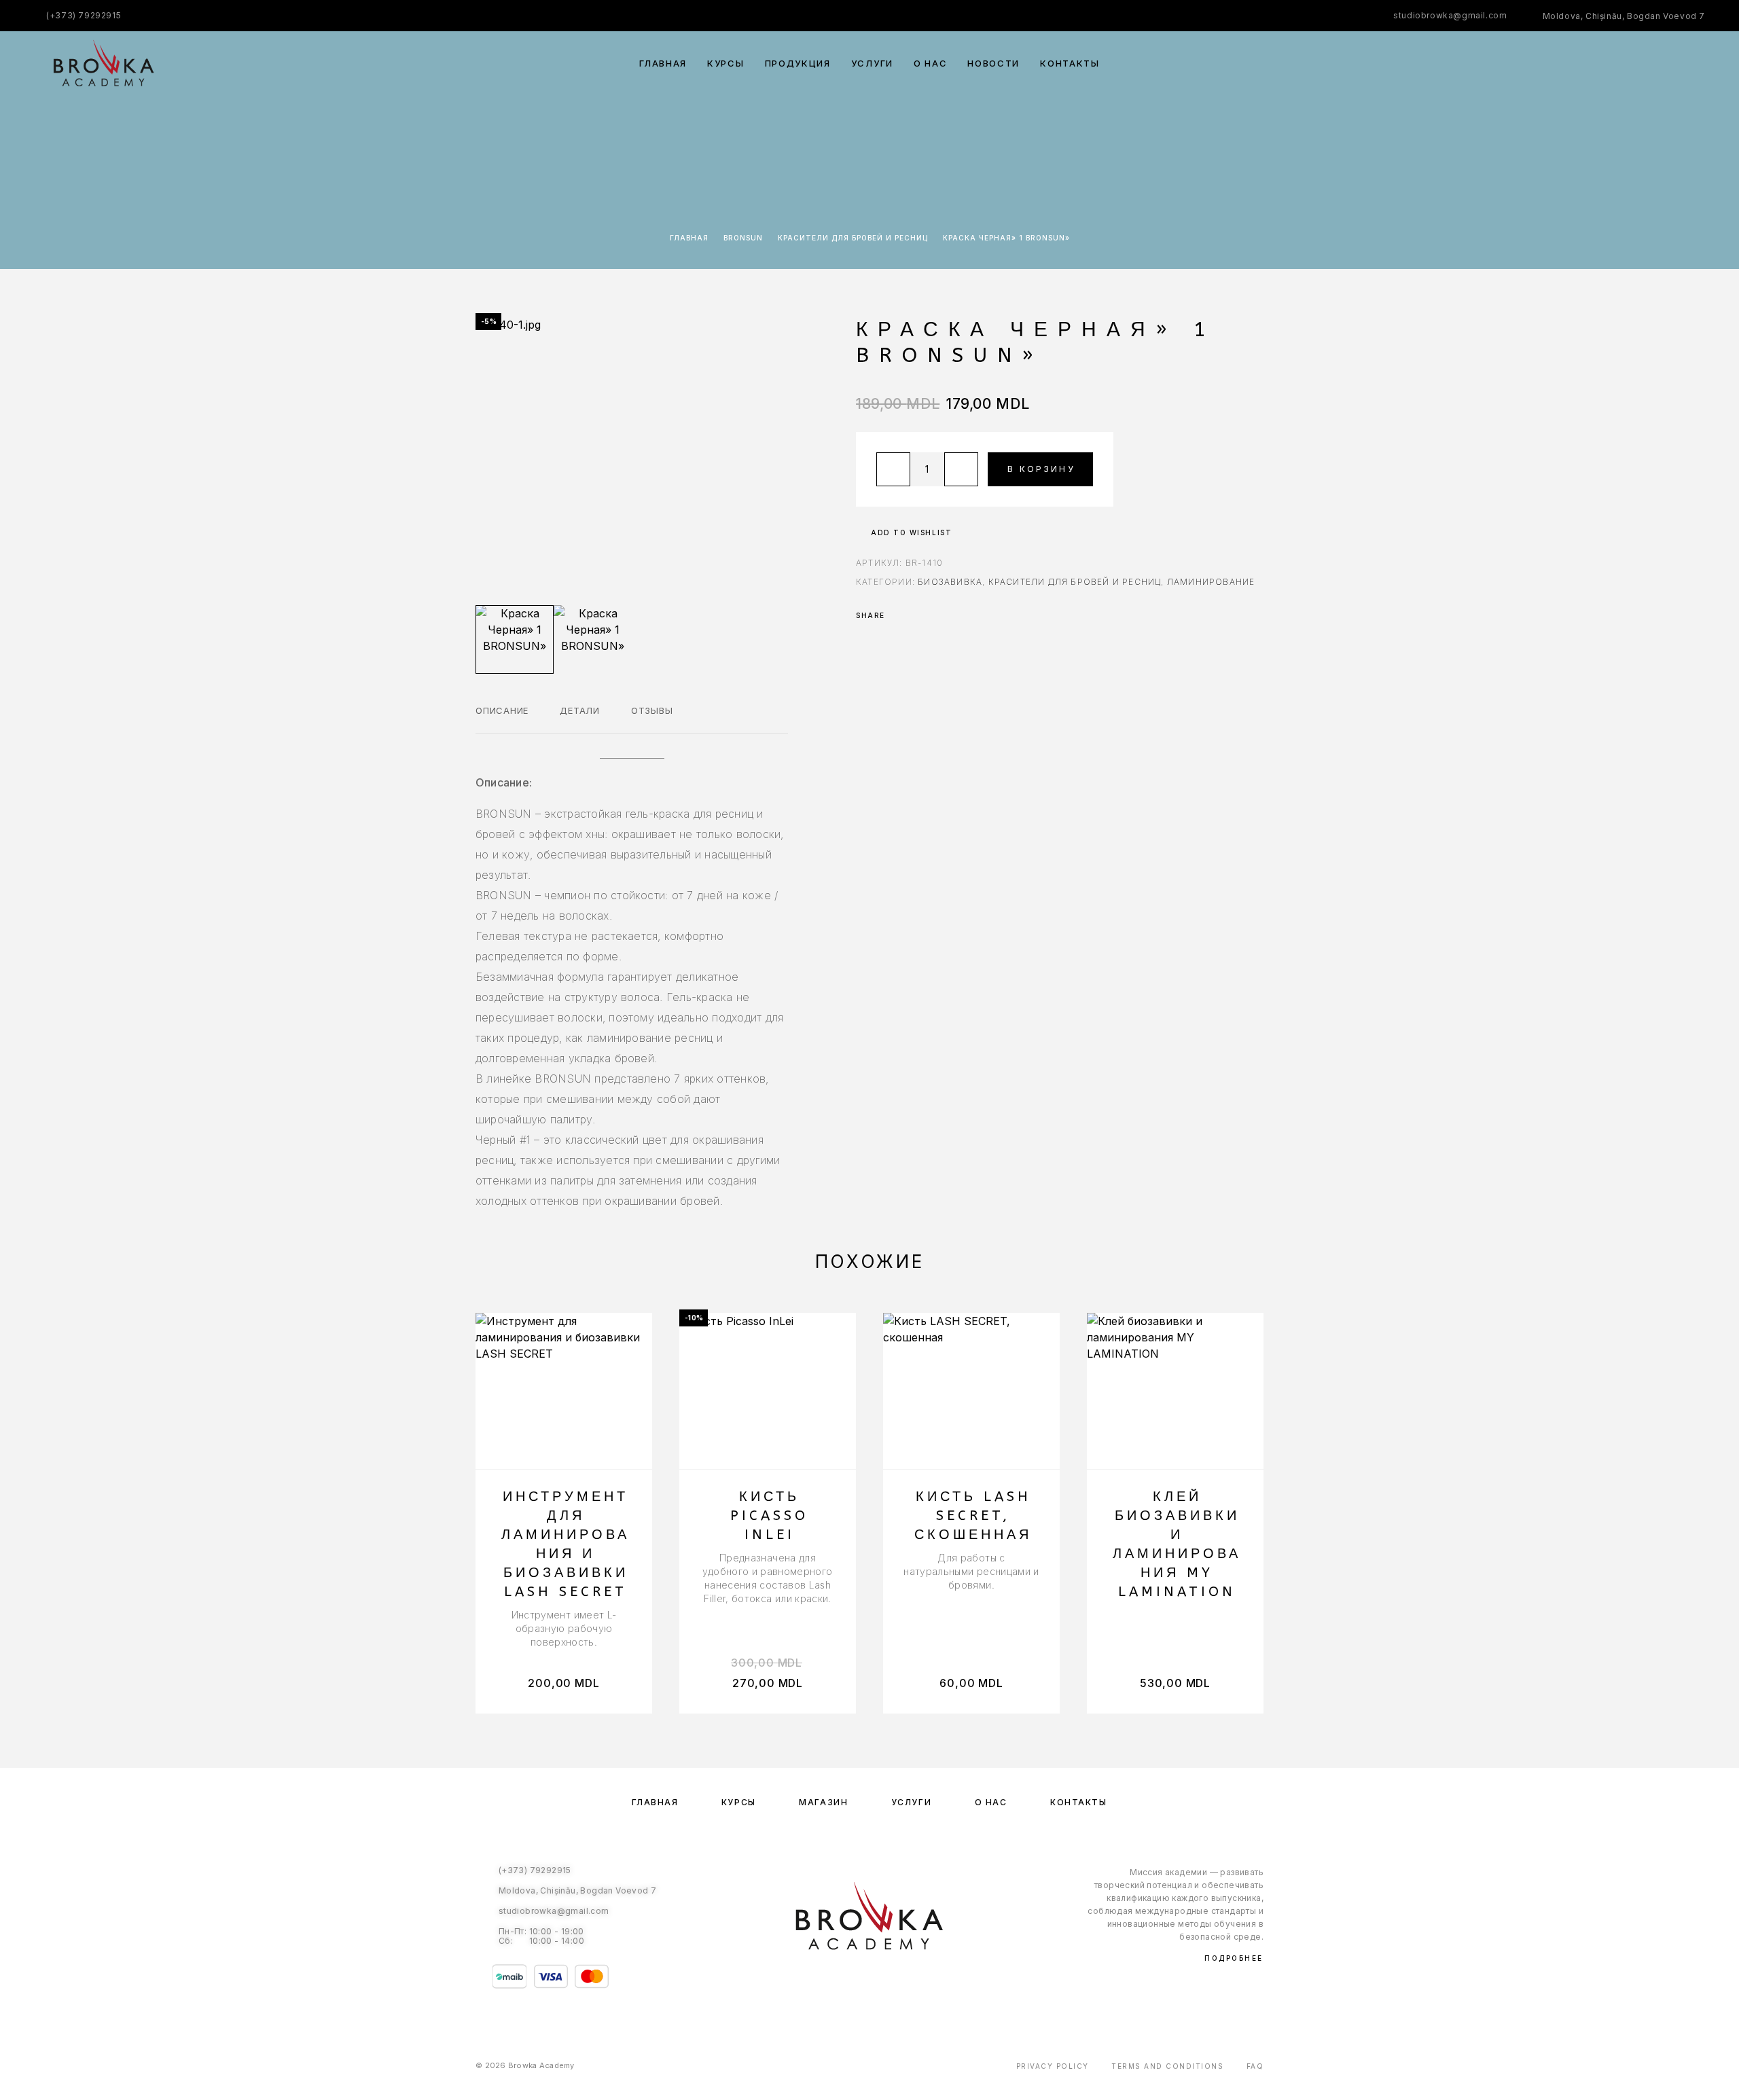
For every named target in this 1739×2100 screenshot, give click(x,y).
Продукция (798, 64)
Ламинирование (1211, 582)
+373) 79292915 (85, 15)
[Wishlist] (1669, 64)
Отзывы (652, 710)
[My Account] (1639, 64)
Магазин (823, 1802)
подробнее (1234, 1958)
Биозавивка (950, 582)
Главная (663, 64)
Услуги (872, 64)
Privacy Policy (1053, 2066)
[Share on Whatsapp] (917, 615)
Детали (580, 710)
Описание (502, 710)
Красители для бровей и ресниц (853, 238)
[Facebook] (856, 1984)
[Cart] (1700, 63)
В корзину (1041, 469)
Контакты (1070, 64)
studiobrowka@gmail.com (1450, 15)
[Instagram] (883, 1984)
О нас (930, 64)
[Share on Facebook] (899, 615)
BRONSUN (743, 238)
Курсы (725, 64)
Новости (993, 64)
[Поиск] (1608, 64)
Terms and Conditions (1167, 2066)
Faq (1255, 2066)
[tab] (502, 719)
